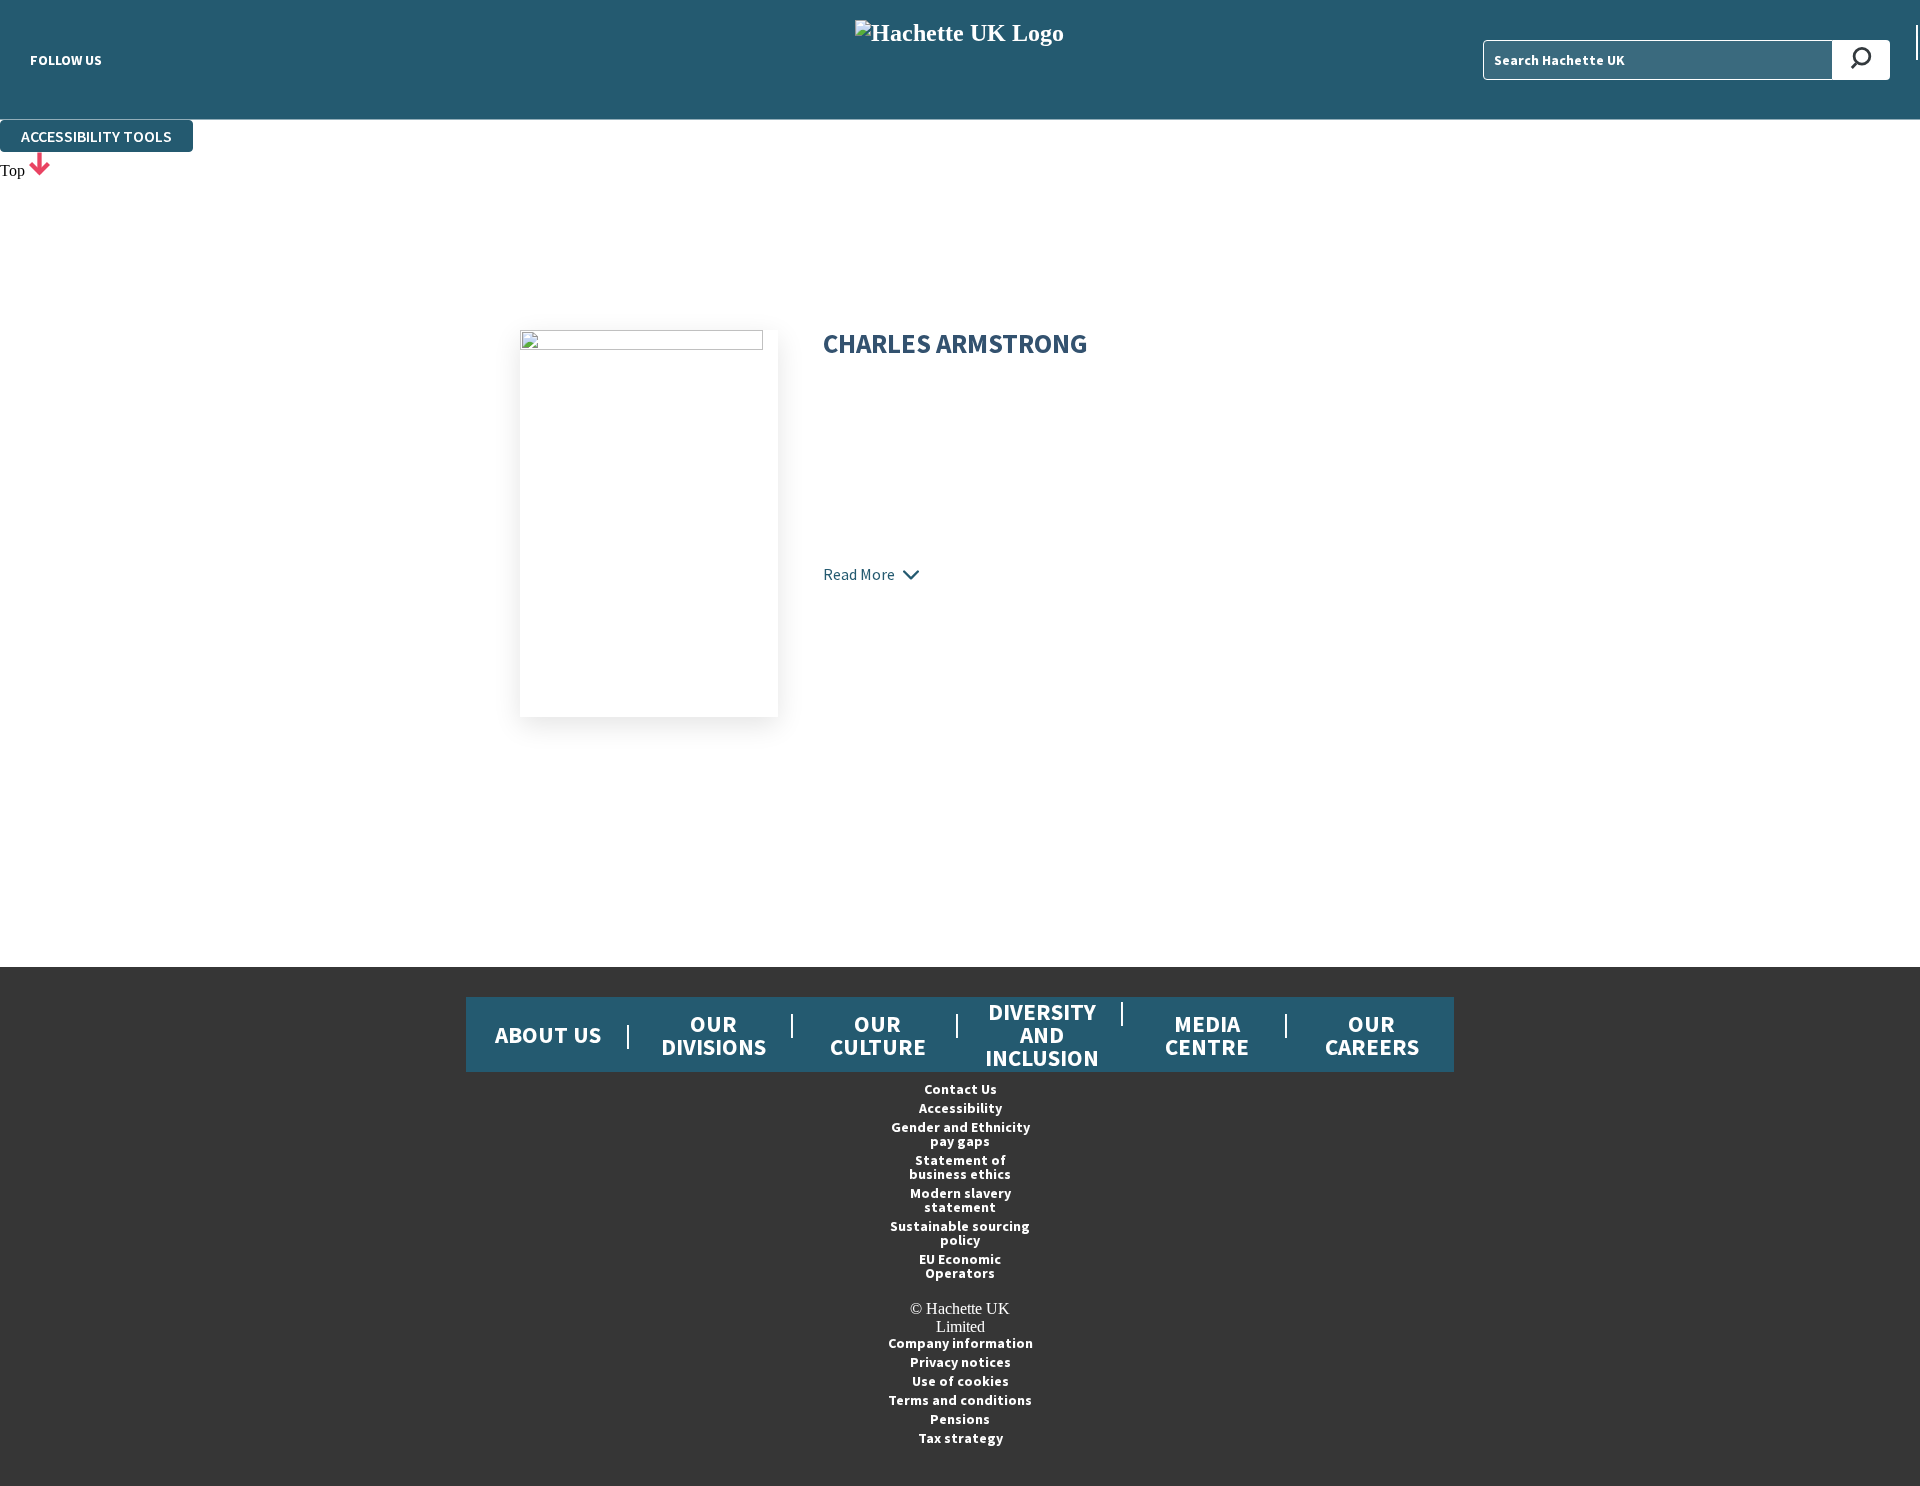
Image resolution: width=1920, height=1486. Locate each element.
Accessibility (960, 1108)
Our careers (1372, 1035)
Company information (960, 1343)
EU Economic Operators (960, 1266)
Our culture (878, 1035)
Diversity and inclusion (1042, 1034)
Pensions (960, 1419)
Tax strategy (960, 1438)
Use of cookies (960, 1381)
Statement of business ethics (960, 1167)
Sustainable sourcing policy (960, 1233)
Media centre (1207, 1035)
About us (548, 1034)
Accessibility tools (96, 136)
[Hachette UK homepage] (960, 59)
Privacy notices (960, 1362)
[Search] (1861, 60)
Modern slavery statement (960, 1200)
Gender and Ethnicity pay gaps (960, 1134)
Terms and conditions (960, 1400)
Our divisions (713, 1035)
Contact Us (960, 1089)
